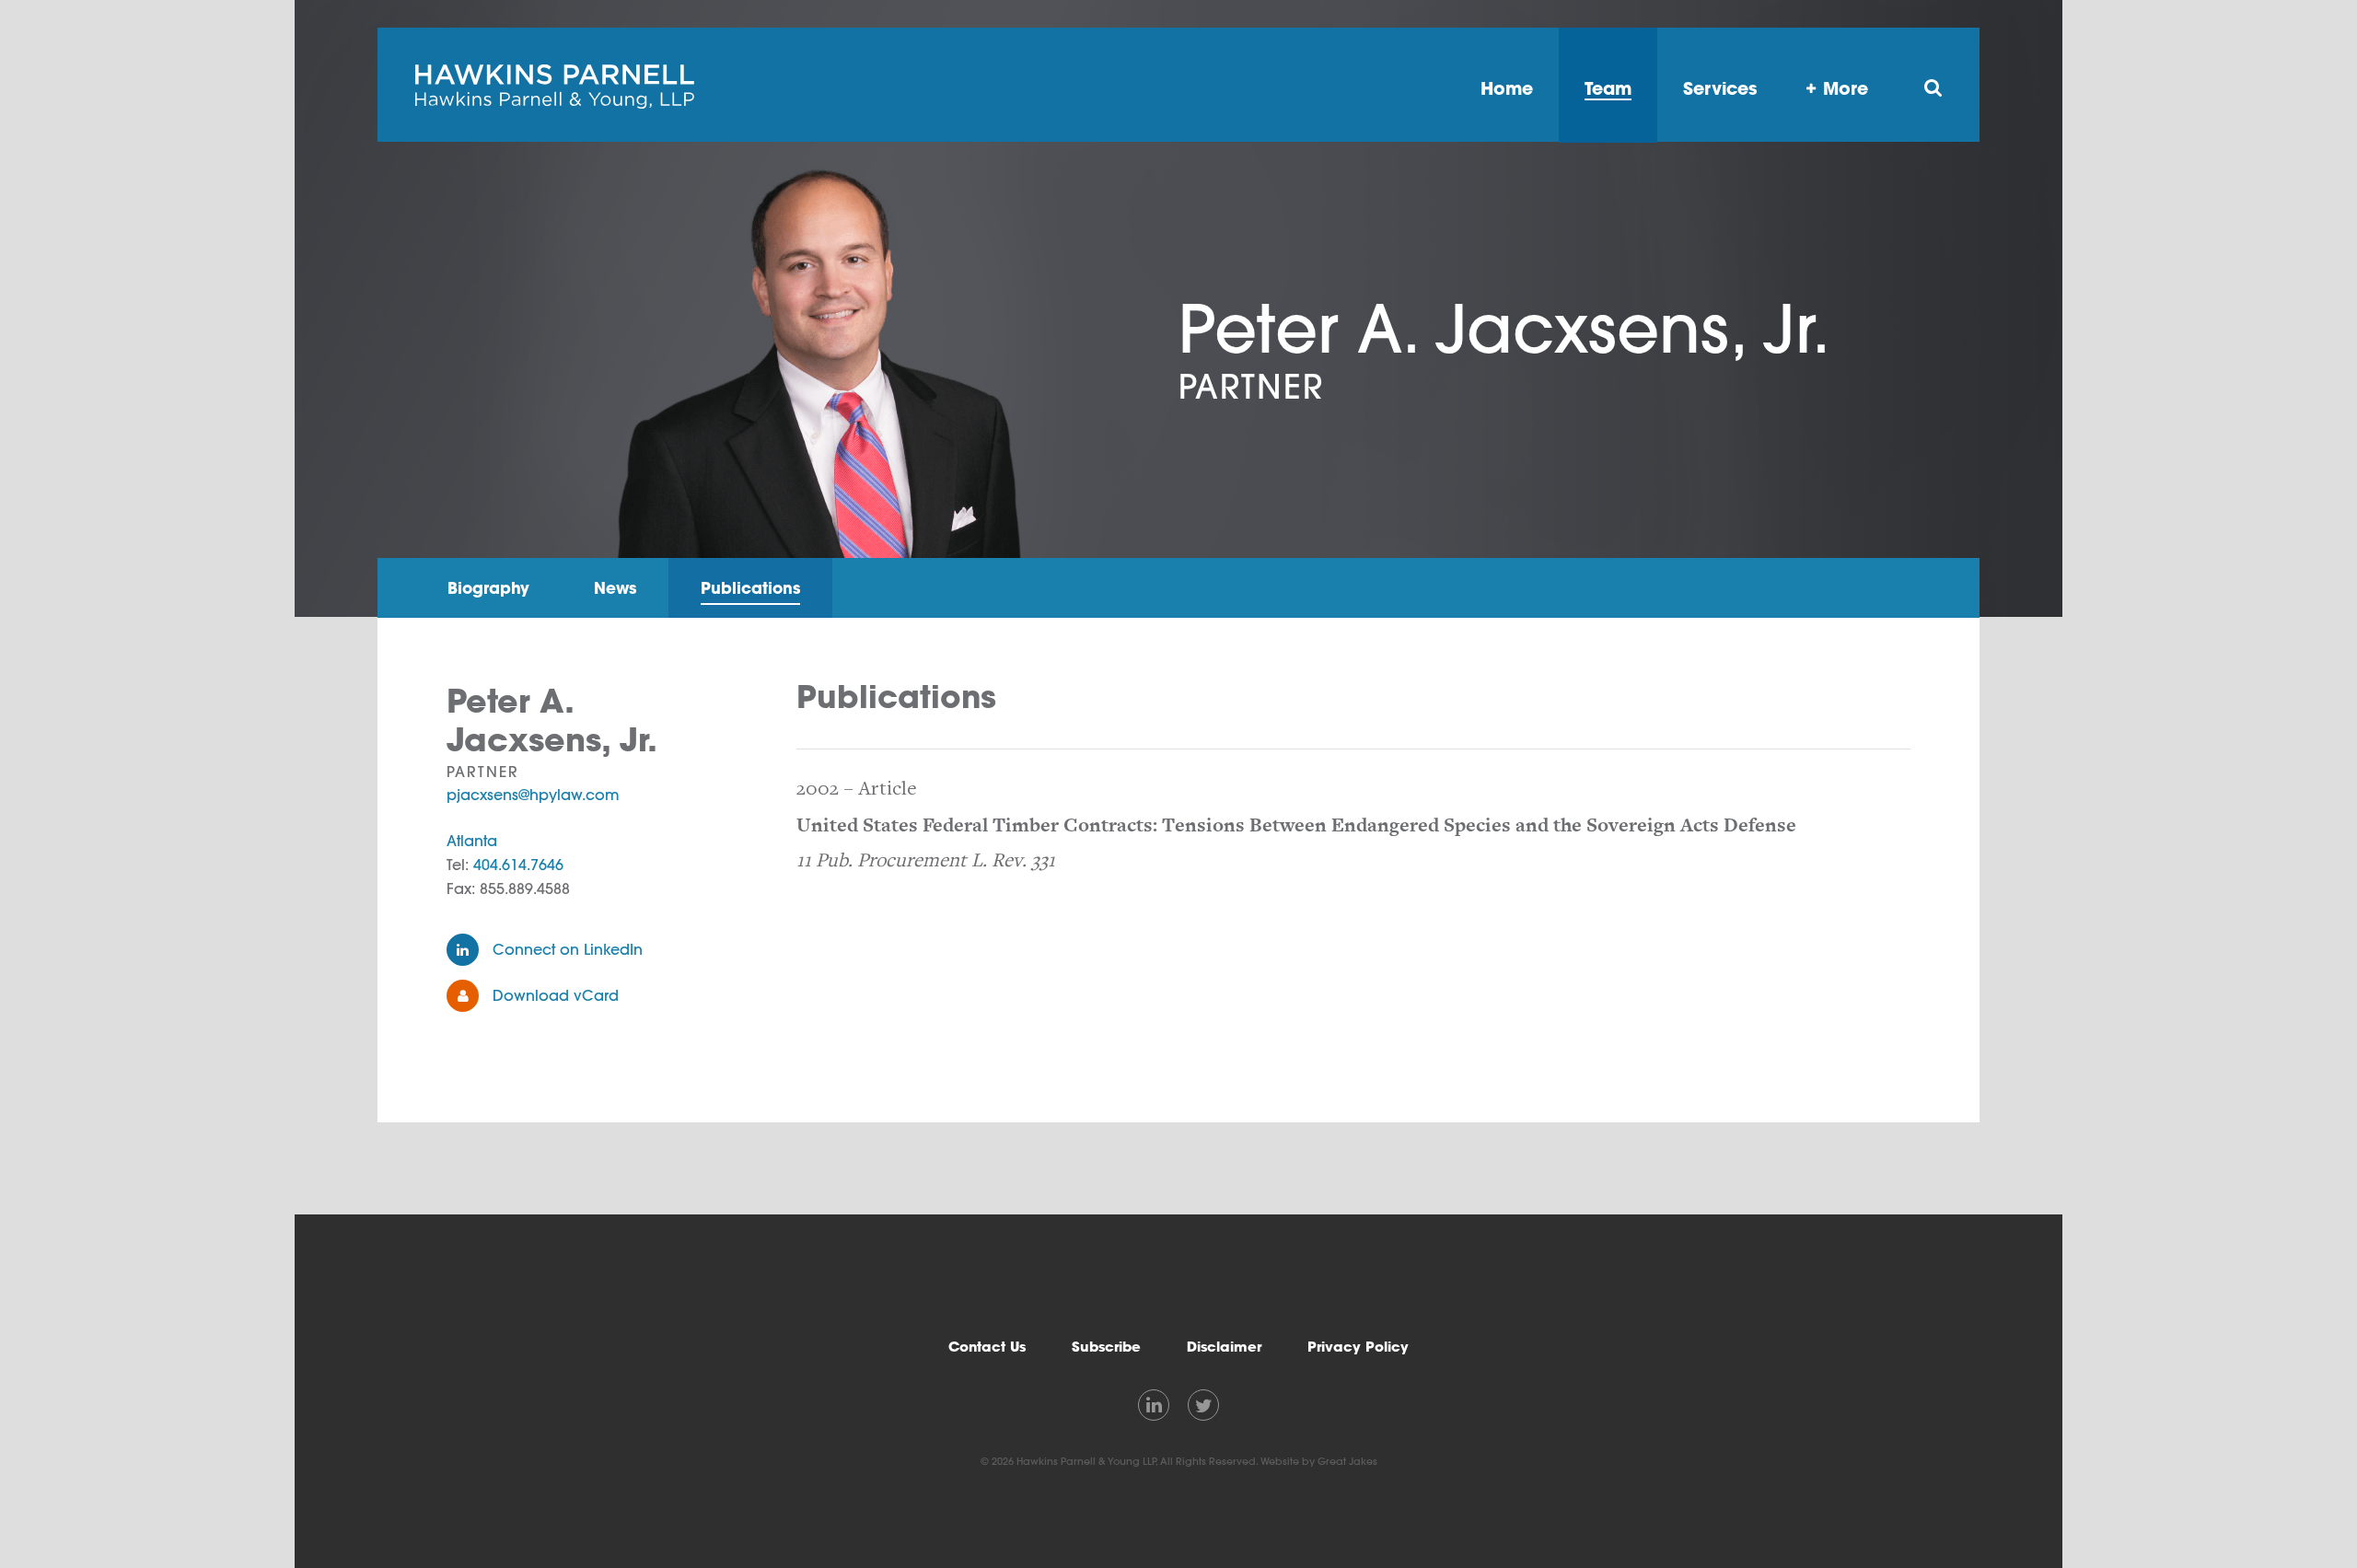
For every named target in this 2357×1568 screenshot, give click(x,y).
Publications (750, 588)
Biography (488, 588)
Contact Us (987, 1347)
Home (1507, 88)
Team (1608, 88)
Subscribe (1106, 1347)
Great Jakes (1347, 1461)
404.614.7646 (518, 865)
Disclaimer (1224, 1347)
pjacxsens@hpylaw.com (533, 795)
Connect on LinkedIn (568, 949)
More (1846, 88)
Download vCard (556, 995)
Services (1720, 88)
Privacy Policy (1358, 1347)
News (615, 588)
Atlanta (472, 841)
